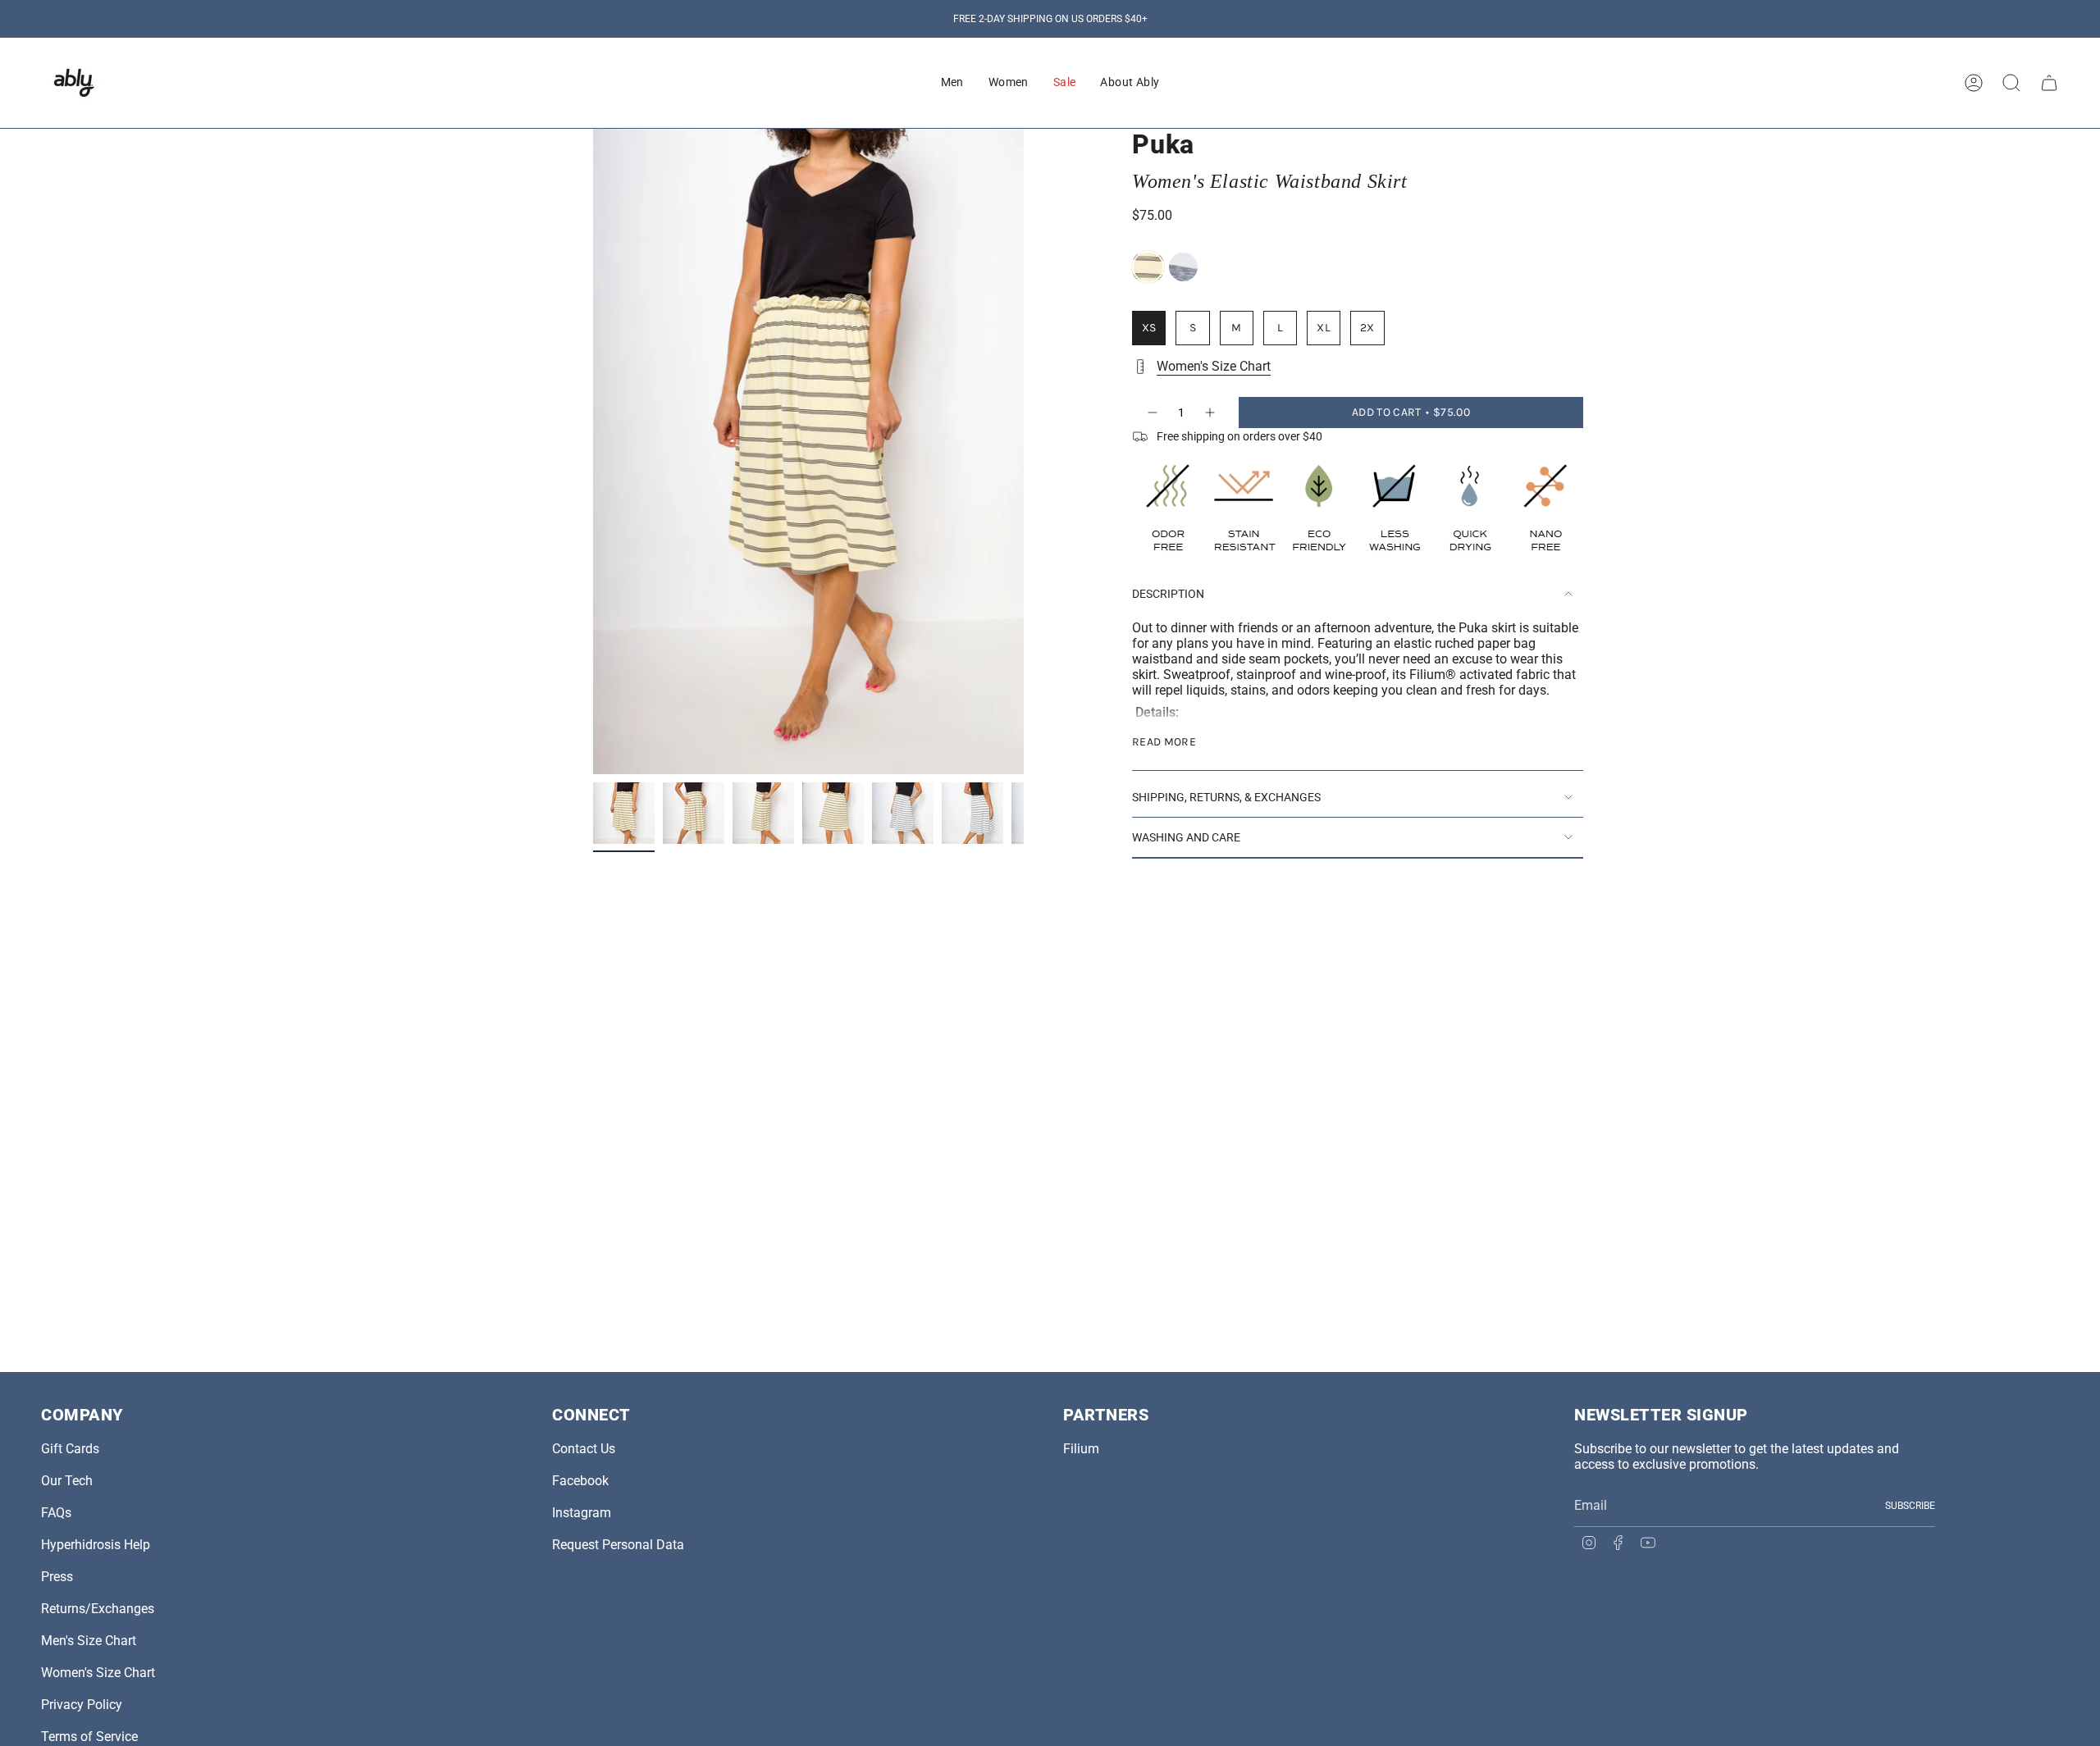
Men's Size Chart (89, 1641)
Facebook (580, 1481)
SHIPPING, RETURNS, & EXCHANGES (1226, 797)
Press (57, 1577)
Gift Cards (70, 1449)
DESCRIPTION (1168, 594)
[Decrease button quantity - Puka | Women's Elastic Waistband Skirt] (1152, 413)
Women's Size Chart (1214, 366)
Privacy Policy (82, 1705)
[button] (952, 83)
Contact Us (584, 1449)
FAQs (56, 1513)
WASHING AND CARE (1186, 837)
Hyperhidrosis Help (96, 1545)
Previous (593, 452)
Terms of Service (89, 1737)
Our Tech (67, 1481)
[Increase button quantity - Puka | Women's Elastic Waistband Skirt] (1211, 413)
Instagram (582, 1513)
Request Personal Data (618, 1545)
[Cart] (2049, 83)
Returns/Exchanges (98, 1609)
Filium (1081, 1449)
